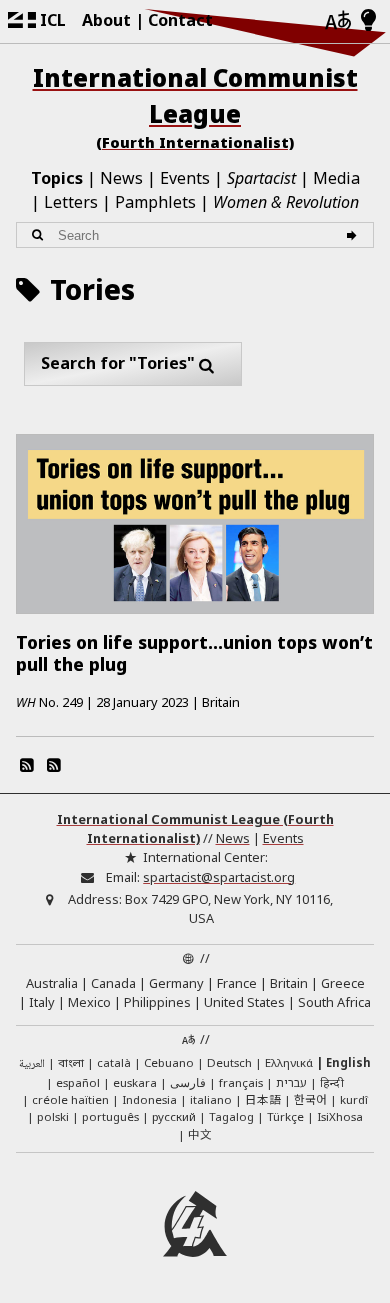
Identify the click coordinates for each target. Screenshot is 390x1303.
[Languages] (338, 21)
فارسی (188, 1082)
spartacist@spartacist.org (219, 877)
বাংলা (71, 1064)
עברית (291, 1082)
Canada (113, 983)
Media (336, 178)
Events (185, 178)
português (110, 1116)
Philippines (157, 1002)
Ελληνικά (289, 1062)
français (241, 1082)
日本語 (263, 1099)
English (348, 1062)
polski (53, 1116)
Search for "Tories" (118, 363)
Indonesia (149, 1099)
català (114, 1062)
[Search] (354, 235)
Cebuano (169, 1062)
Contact (180, 20)
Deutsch (229, 1062)
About (106, 20)
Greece (343, 983)
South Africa (334, 1002)
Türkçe (285, 1116)
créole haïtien (70, 1099)
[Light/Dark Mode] (368, 21)
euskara (135, 1082)
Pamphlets (155, 202)
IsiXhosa (340, 1116)
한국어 (310, 1099)
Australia (52, 983)
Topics (57, 178)
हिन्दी (332, 1082)
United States (244, 1002)
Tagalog (231, 1116)
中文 (200, 1134)
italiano (211, 1099)
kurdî (354, 1099)
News (121, 178)
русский (174, 1116)
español (78, 1082)
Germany (176, 983)
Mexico (89, 1002)
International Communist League (195, 106)
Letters (71, 202)
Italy (42, 1002)
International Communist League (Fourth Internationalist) (195, 828)
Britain (289, 983)
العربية (32, 1064)
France (237, 983)
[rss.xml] (53, 765)
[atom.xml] (27, 765)
